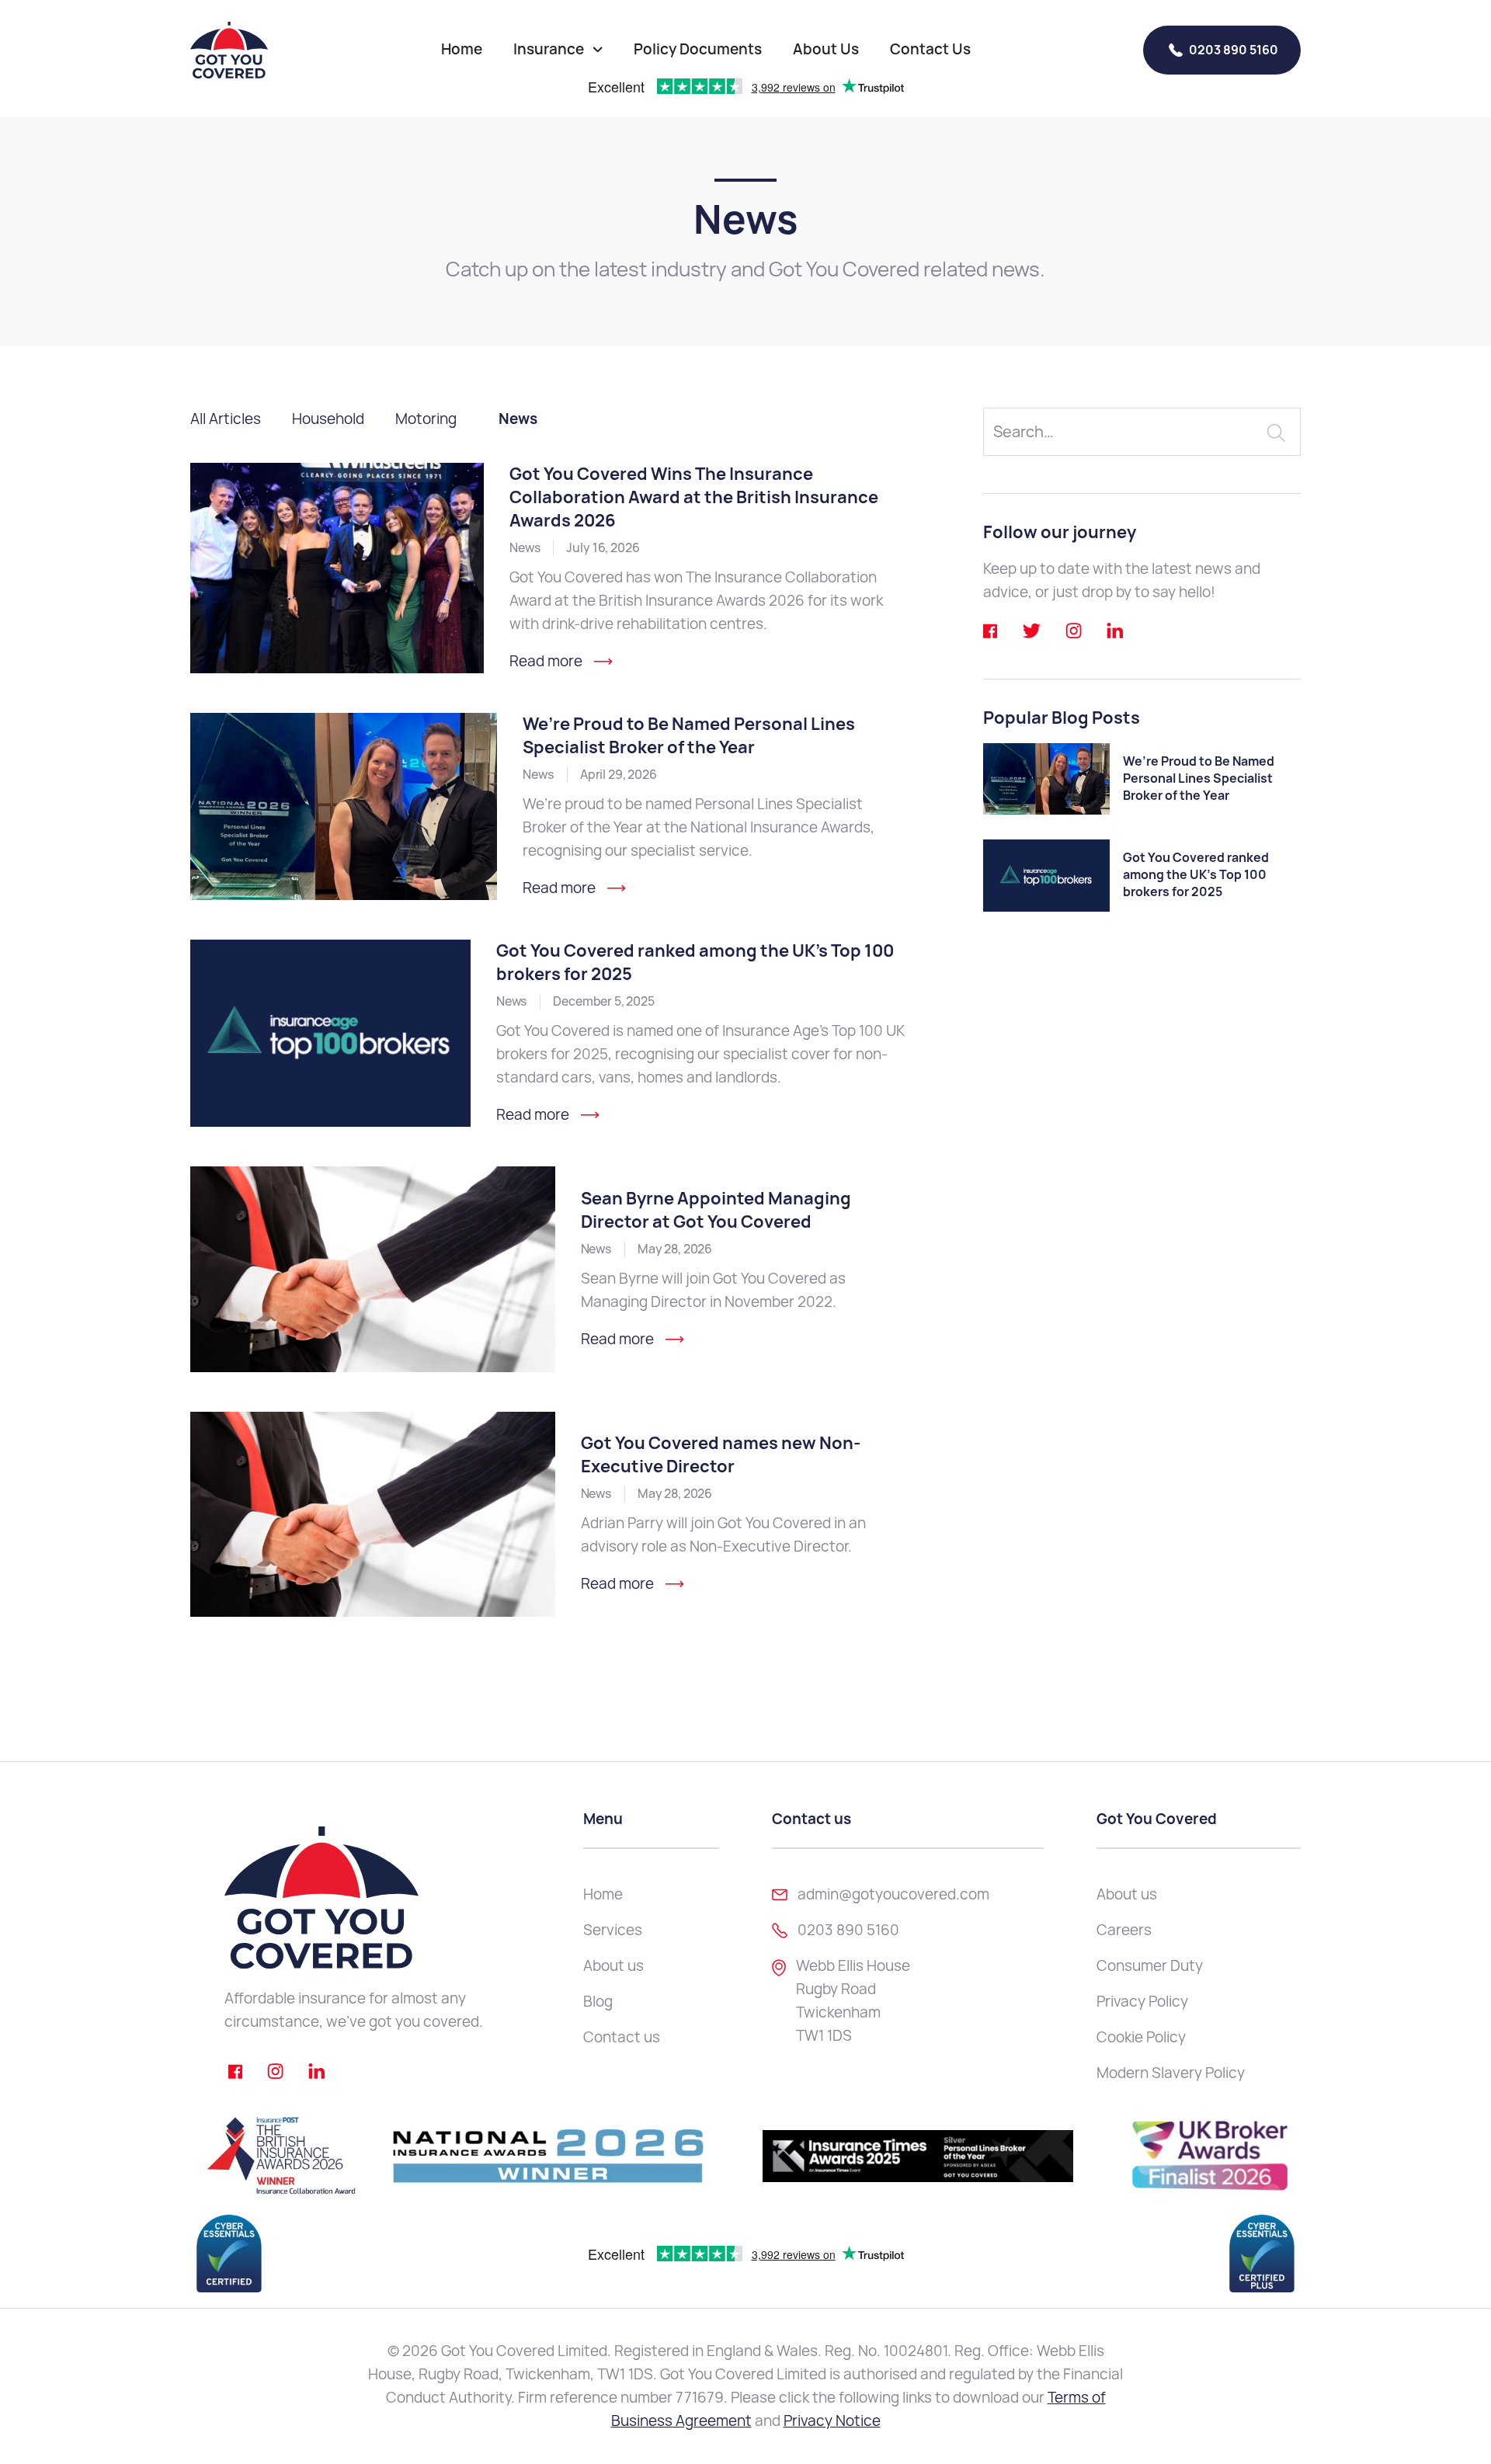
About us (613, 1966)
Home (462, 49)
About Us (826, 49)
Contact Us (930, 49)
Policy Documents (698, 49)
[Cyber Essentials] (229, 2254)
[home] (229, 50)
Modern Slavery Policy (1171, 2073)
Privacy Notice (832, 2421)
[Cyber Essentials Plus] (1262, 2254)
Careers (1124, 1930)
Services (613, 1930)
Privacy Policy (1142, 2002)
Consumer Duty (1150, 1966)
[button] (558, 50)
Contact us (622, 2037)
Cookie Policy (1141, 2037)
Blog (598, 2002)
